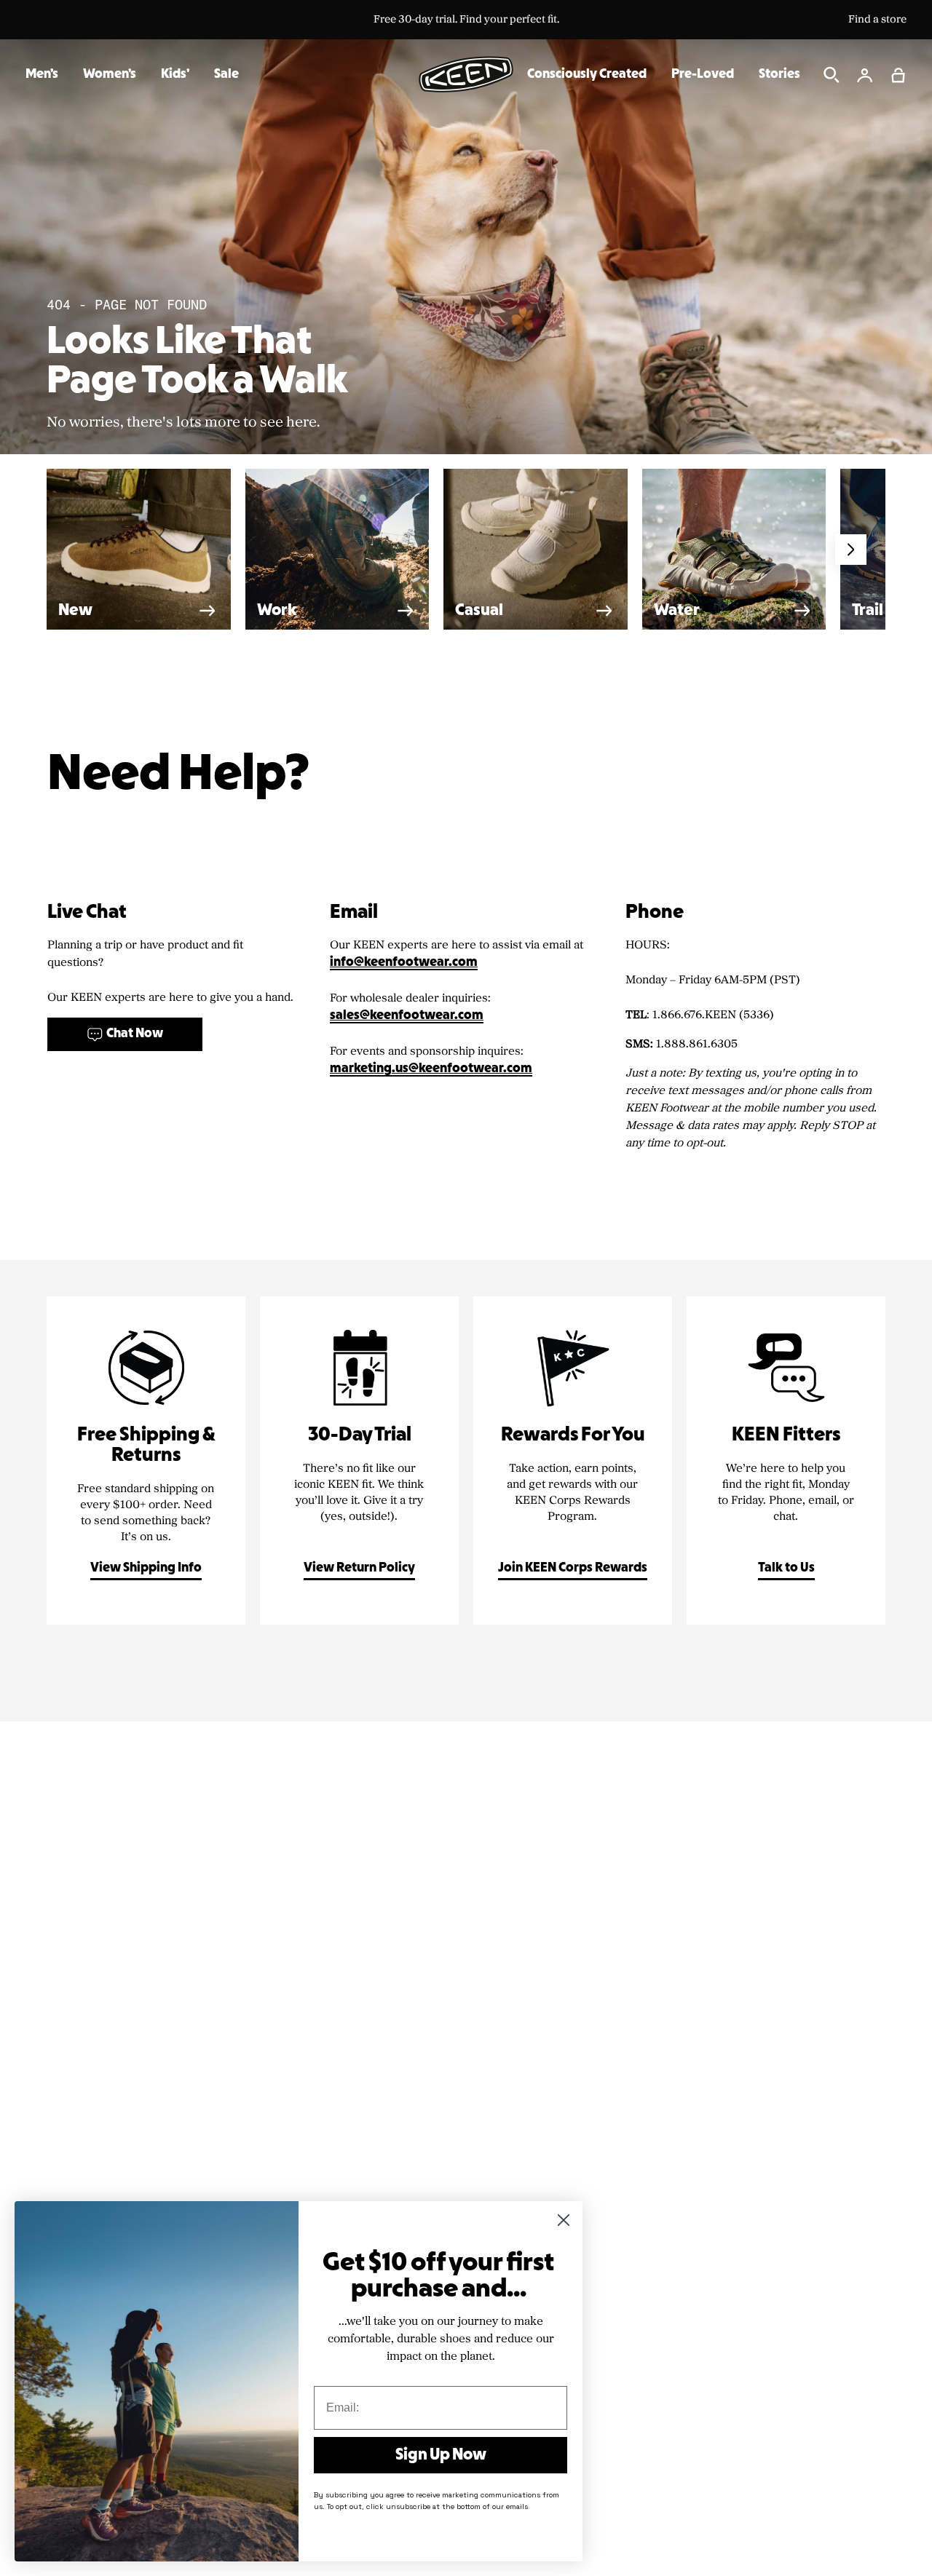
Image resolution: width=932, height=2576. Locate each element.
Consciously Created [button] (587, 75)
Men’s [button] (42, 75)
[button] (899, 75)
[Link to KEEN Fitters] (786, 1461)
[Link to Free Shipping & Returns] (146, 1461)
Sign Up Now (441, 2455)
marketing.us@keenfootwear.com (431, 1069)
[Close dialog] (564, 2220)
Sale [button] (226, 75)
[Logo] (466, 74)
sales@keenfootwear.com (407, 1016)
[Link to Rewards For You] (573, 1461)
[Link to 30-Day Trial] (359, 1461)
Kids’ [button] (175, 75)
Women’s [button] (110, 75)
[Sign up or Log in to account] (865, 75)
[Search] (832, 75)
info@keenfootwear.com (404, 963)
